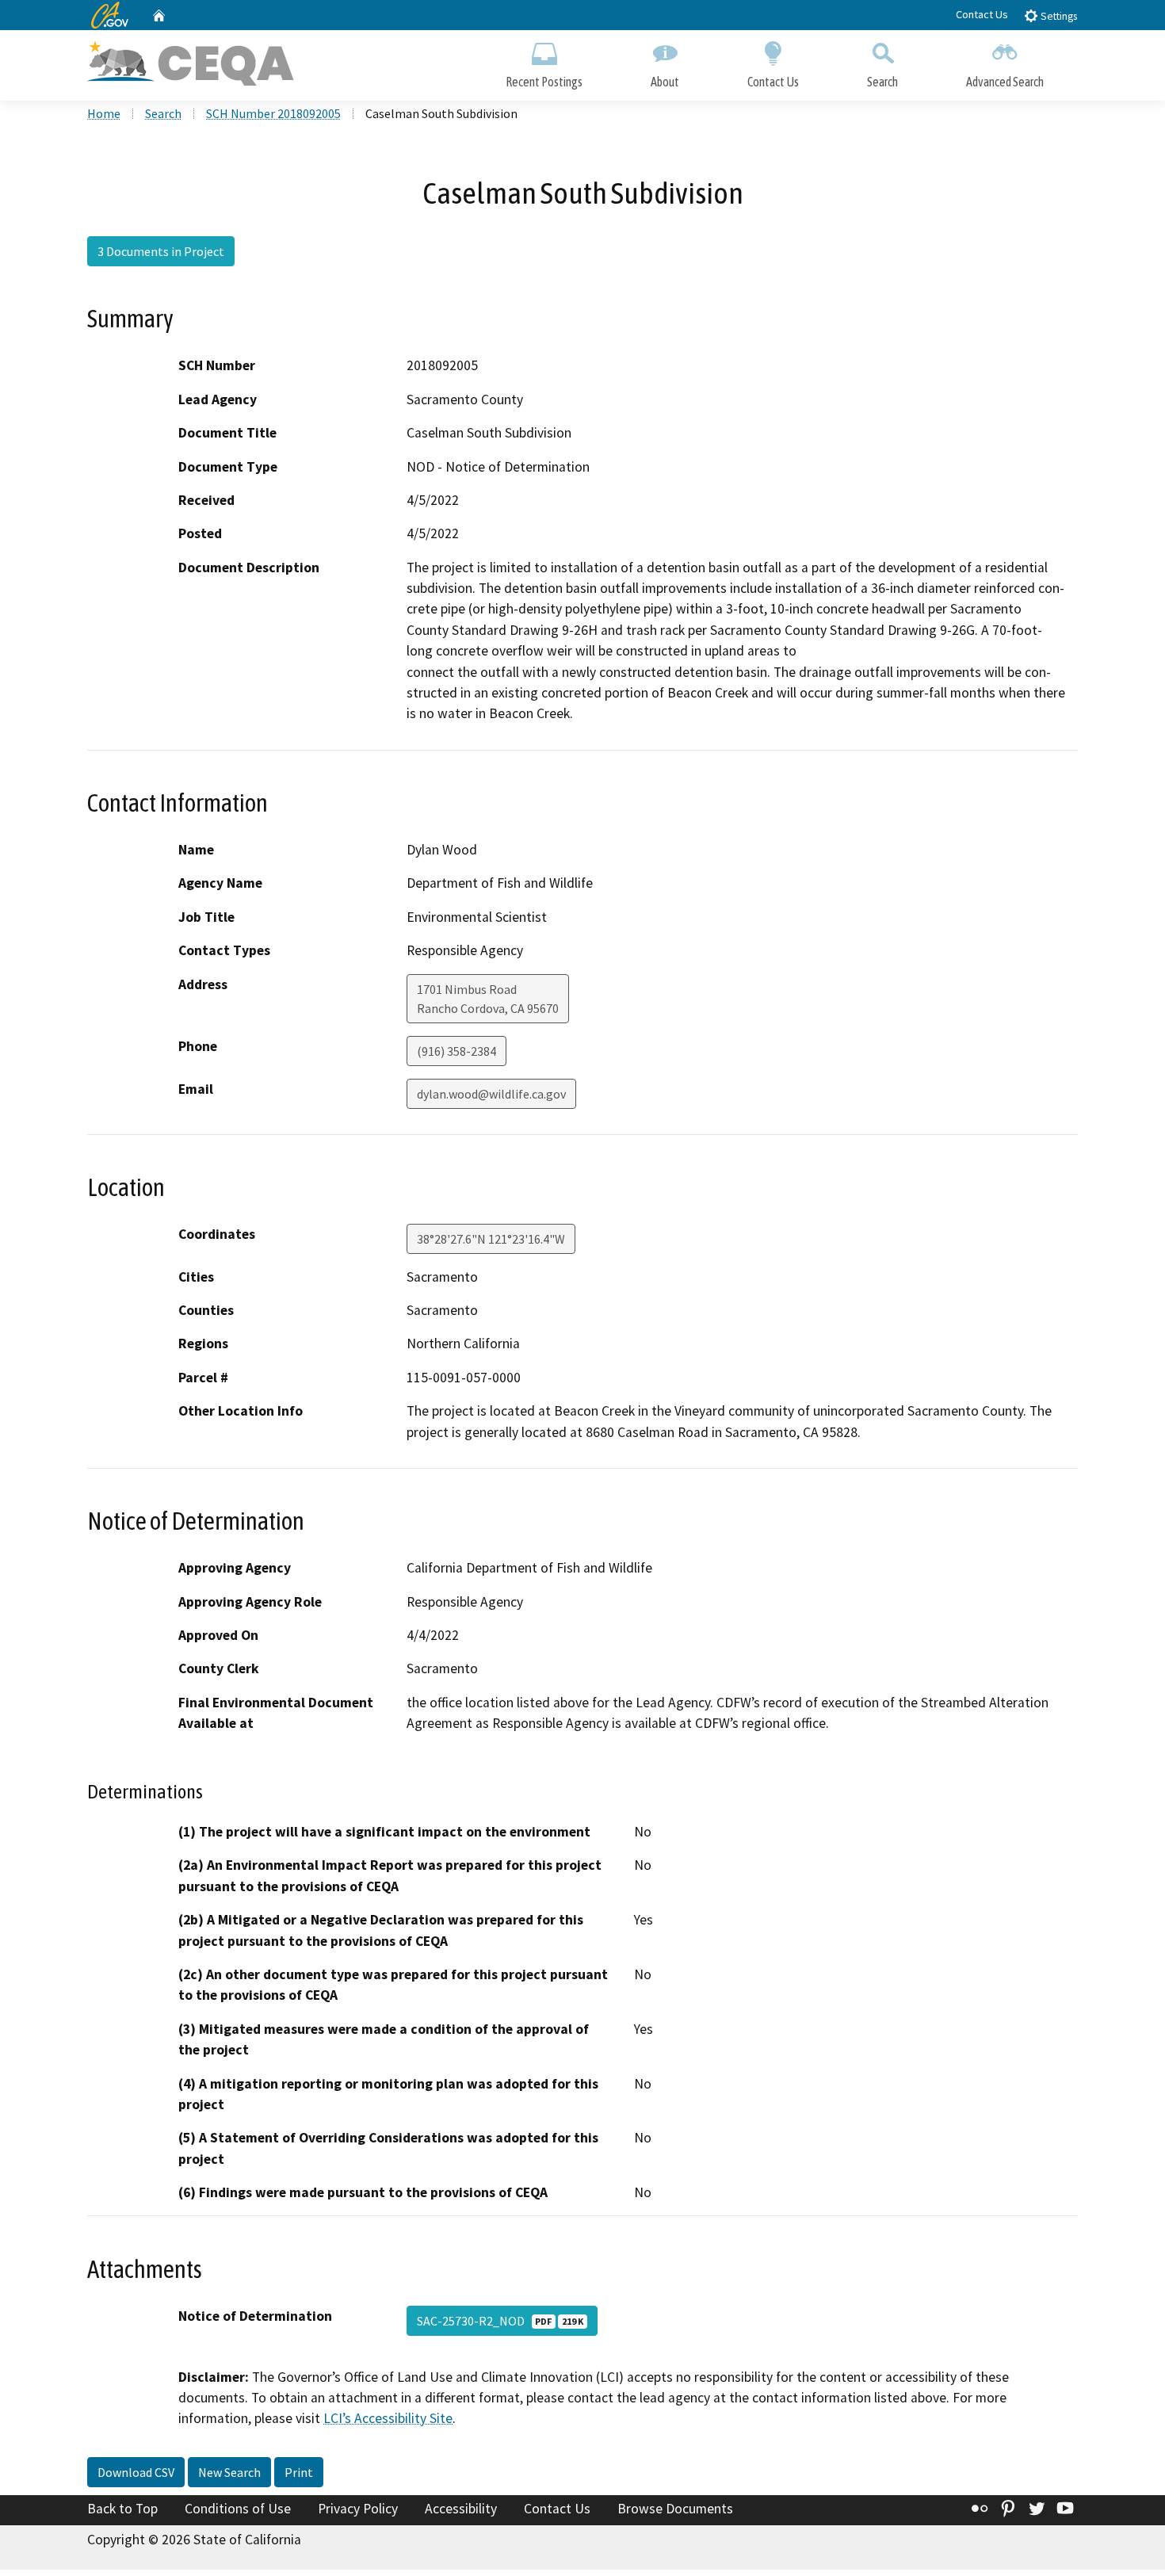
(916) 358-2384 (456, 1051)
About (665, 82)
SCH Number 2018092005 (273, 113)
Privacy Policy (358, 2509)
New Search (229, 2472)
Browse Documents (675, 2509)
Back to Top (122, 2509)
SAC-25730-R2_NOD (500, 2321)
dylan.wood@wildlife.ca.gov (491, 1094)
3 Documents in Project (161, 251)
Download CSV (136, 2472)
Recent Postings (544, 82)
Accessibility (461, 2509)
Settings (1058, 16)
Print (299, 2472)
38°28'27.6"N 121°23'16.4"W (491, 1239)
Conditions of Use (238, 2509)
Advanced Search (1005, 82)
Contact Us (982, 14)
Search (882, 82)
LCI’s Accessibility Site (388, 2418)
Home (104, 113)
